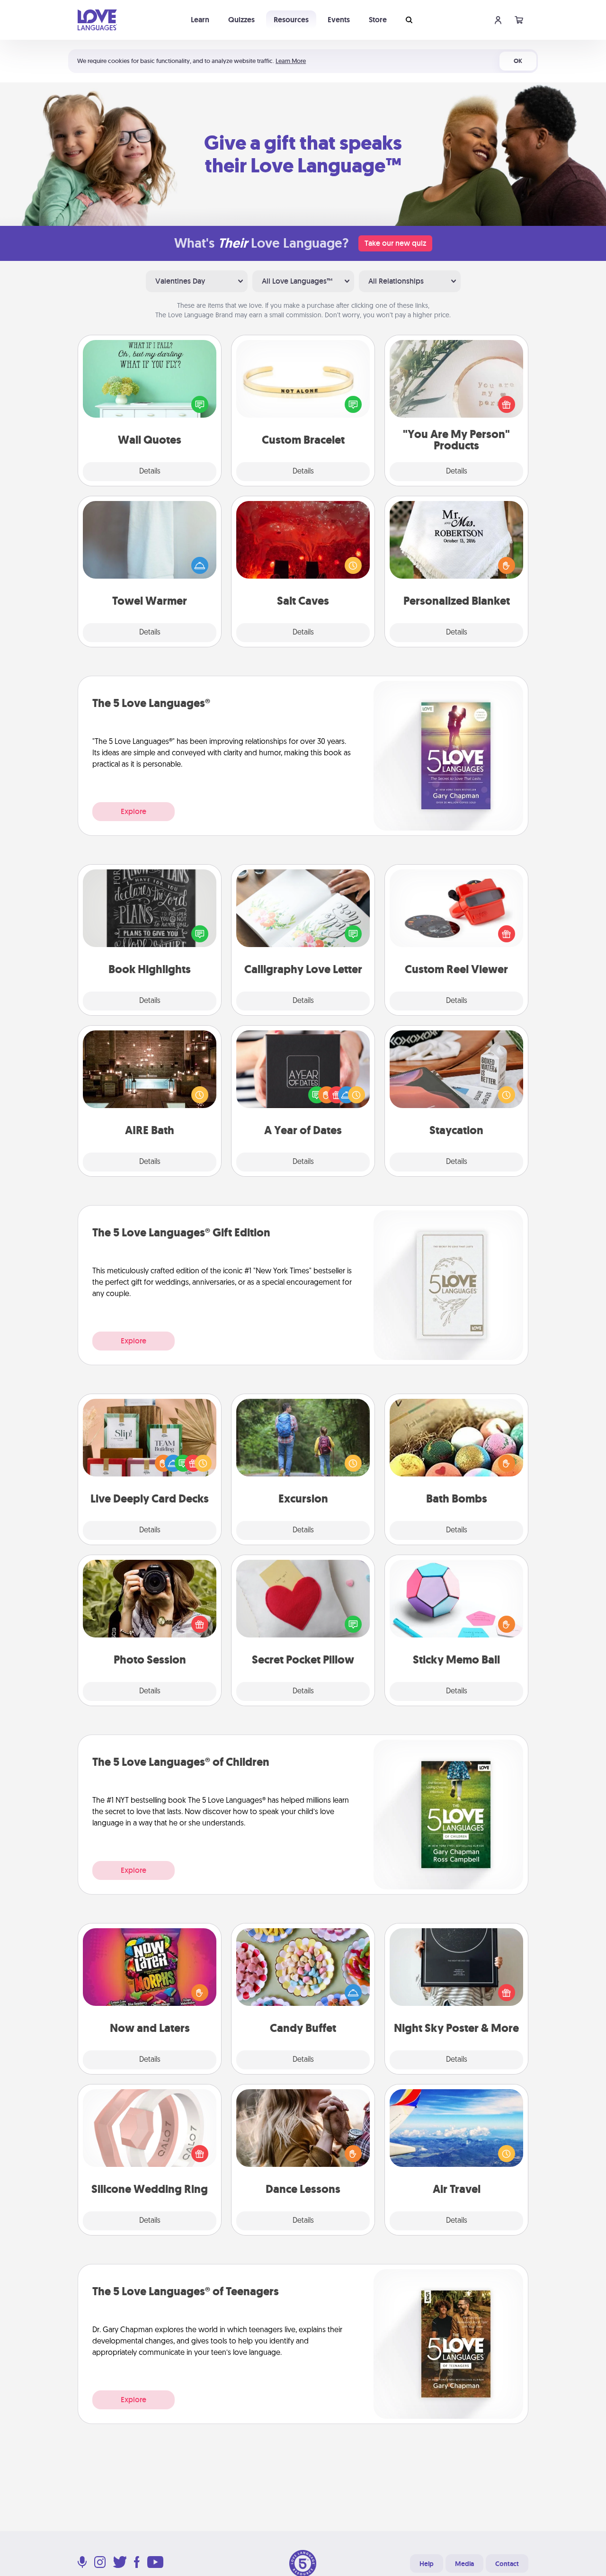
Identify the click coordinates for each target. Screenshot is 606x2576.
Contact (507, 2564)
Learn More (291, 61)
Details (150, 472)
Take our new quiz (395, 243)
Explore (134, 811)
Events (339, 20)
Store (378, 20)
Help (427, 2564)
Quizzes (241, 20)
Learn (200, 20)
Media (464, 2564)
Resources (291, 20)
